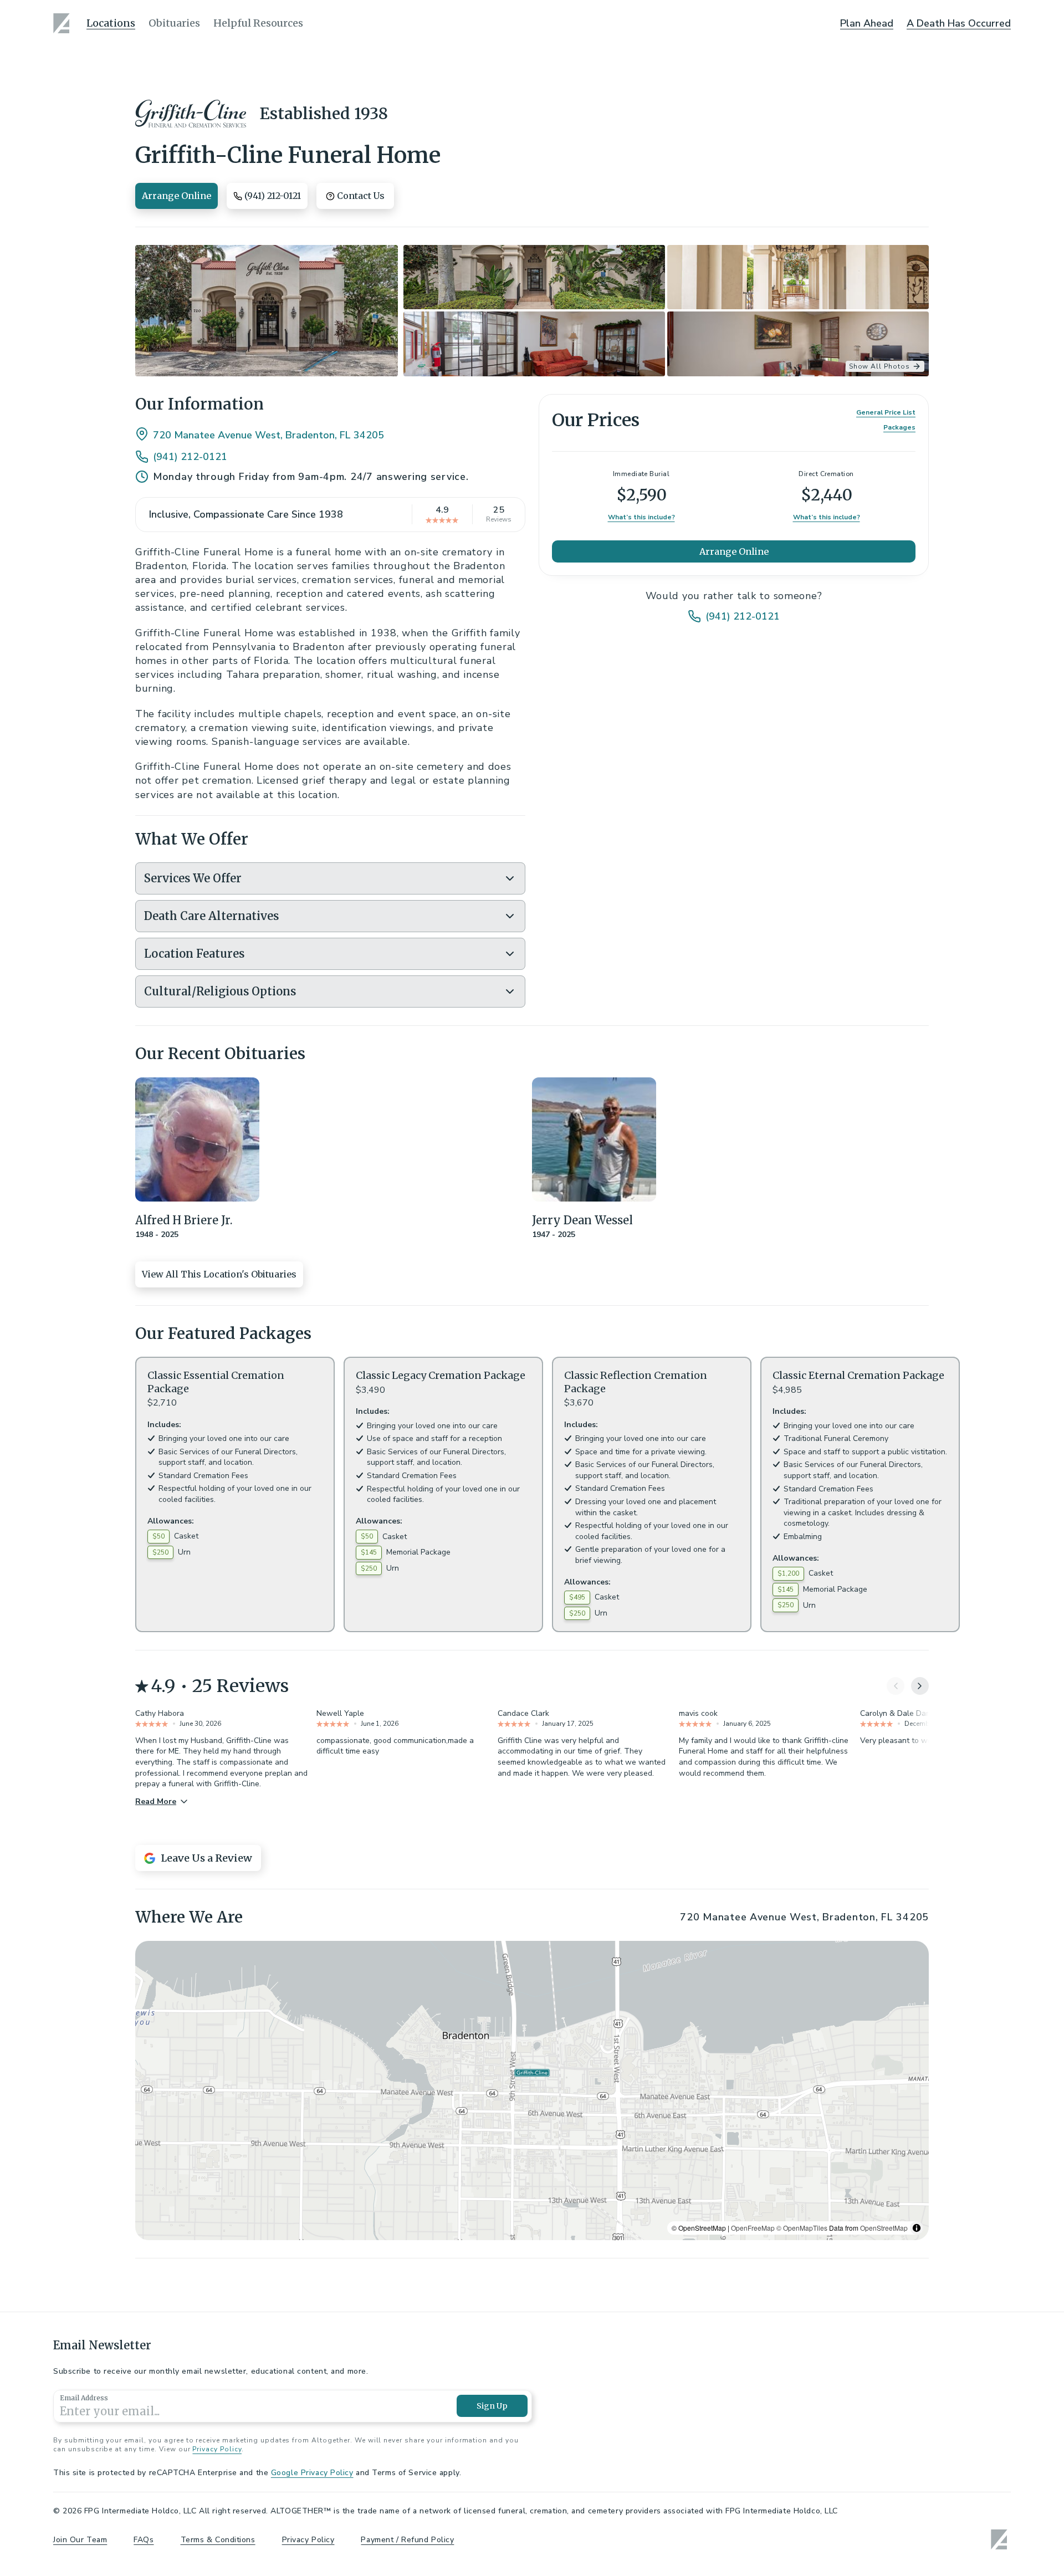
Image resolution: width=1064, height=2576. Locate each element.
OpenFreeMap (753, 2228)
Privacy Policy (217, 2449)
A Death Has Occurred (959, 23)
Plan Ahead (867, 23)
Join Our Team (80, 2540)
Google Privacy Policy (312, 2473)
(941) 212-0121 (190, 457)
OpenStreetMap (884, 2228)
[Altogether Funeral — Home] (63, 23)
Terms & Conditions (218, 2540)
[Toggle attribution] (917, 2228)
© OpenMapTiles (802, 2228)
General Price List (886, 412)
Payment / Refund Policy (407, 2540)
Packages (899, 427)
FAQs (144, 2540)
